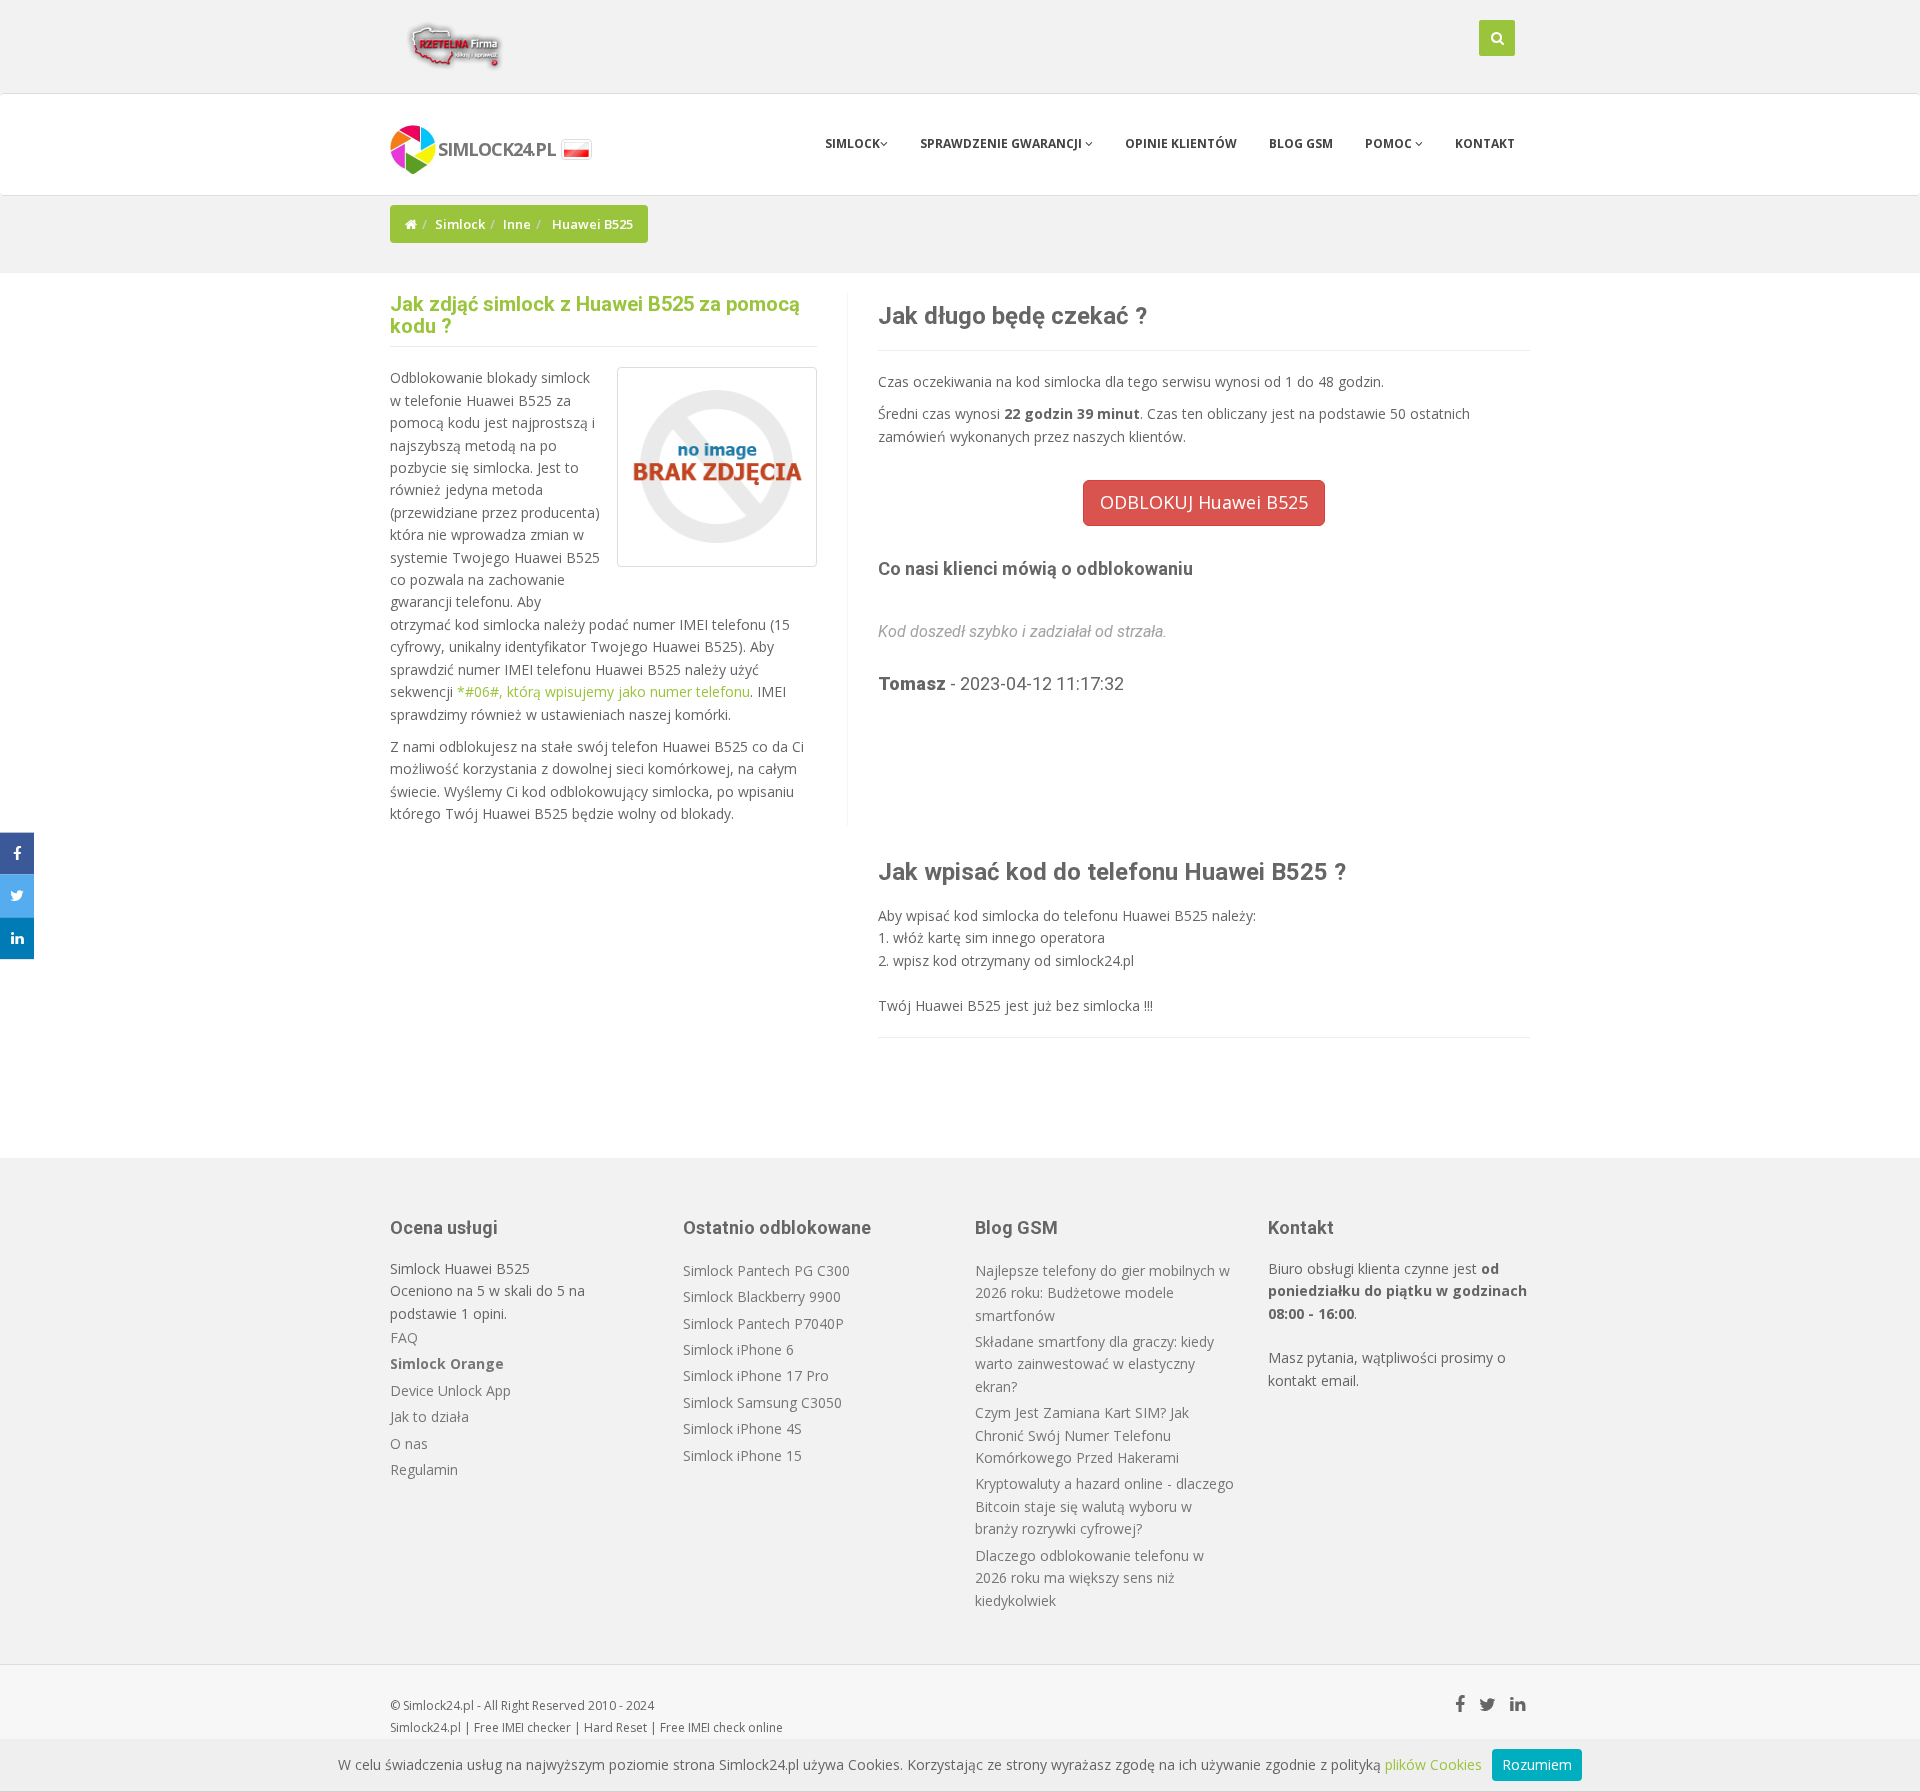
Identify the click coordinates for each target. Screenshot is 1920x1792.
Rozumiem (1537, 1764)
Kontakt (1485, 143)
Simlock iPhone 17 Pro (756, 1375)
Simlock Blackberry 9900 (762, 1296)
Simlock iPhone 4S (742, 1428)
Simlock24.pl (425, 1727)
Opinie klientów (1181, 143)
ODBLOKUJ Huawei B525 (1204, 502)
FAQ (404, 1337)
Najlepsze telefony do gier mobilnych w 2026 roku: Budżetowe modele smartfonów (1102, 1293)
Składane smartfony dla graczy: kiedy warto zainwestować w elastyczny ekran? (1094, 1364)
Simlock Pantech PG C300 (766, 1270)
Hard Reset (615, 1727)
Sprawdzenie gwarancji (1002, 143)
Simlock (852, 143)
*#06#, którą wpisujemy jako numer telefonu (603, 691)
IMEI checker (536, 1727)
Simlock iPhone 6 (738, 1349)
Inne (517, 224)
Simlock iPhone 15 (742, 1455)
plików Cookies (1433, 1764)
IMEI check (716, 1727)
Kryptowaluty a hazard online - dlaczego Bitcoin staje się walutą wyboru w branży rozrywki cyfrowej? (1104, 1506)
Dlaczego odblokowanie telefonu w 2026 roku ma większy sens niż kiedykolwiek (1089, 1578)
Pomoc (1390, 143)
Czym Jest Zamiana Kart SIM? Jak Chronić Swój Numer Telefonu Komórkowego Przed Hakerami (1082, 1435)
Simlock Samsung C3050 (762, 1402)
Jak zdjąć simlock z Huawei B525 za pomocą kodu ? (595, 315)
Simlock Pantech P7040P (763, 1323)
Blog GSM (1301, 143)
